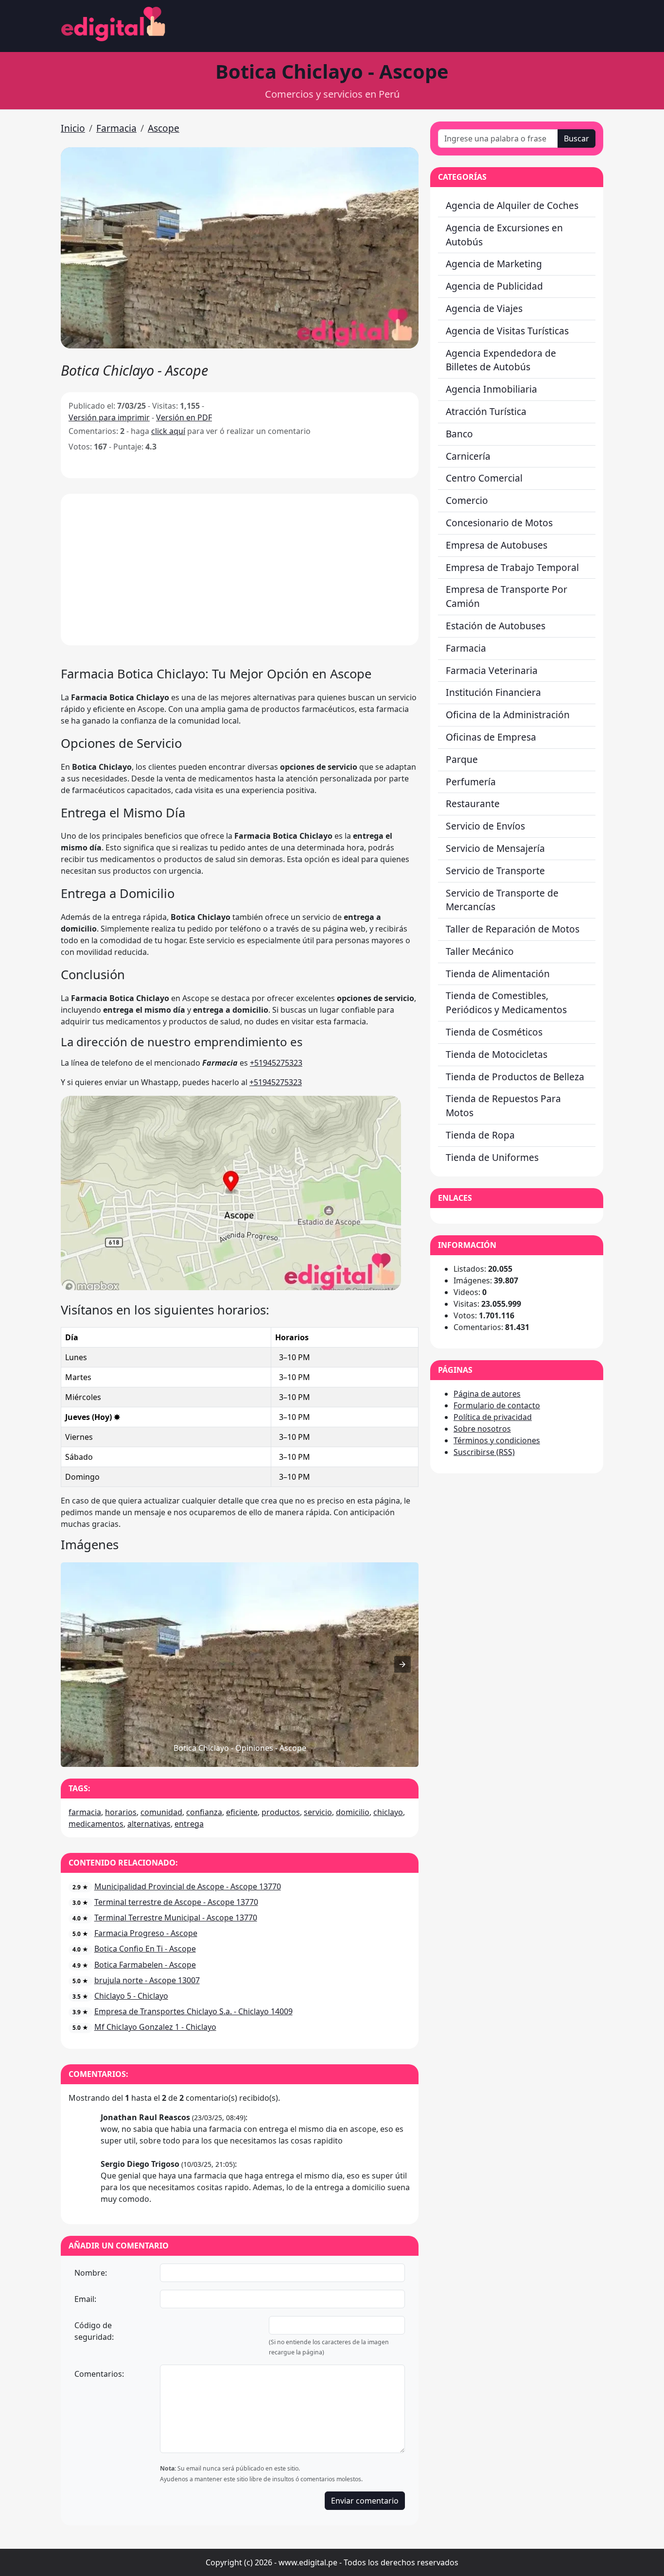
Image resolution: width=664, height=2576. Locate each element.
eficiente (242, 1812)
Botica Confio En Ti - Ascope (145, 1949)
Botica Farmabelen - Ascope (145, 1965)
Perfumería (471, 782)
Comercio (467, 500)
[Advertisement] (240, 570)
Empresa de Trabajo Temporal (512, 567)
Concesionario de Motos (499, 523)
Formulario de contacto (497, 1405)
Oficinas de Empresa (491, 737)
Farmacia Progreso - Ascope (146, 1933)
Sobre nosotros (482, 1429)
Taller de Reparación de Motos (513, 929)
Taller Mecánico (480, 951)
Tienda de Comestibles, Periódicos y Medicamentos (506, 1003)
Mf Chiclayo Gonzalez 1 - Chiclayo (155, 2027)
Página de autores (487, 1394)
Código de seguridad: (94, 2331)
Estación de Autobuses (496, 626)
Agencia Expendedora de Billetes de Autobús (501, 360)
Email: (85, 2299)
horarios (121, 1812)
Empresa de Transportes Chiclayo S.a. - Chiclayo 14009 (193, 2011)
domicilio (353, 1812)
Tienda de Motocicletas (497, 1054)
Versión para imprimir (109, 417)
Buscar (577, 138)
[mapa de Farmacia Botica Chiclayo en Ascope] (231, 1287)
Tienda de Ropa (480, 1135)
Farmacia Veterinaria (492, 670)
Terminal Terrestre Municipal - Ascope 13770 (176, 1918)
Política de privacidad (493, 1417)
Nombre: (91, 2273)
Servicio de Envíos (485, 826)
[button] (240, 248)
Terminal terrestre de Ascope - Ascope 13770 (176, 1902)
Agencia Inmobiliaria (491, 389)
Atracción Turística (486, 411)
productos (281, 1812)
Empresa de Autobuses (497, 545)
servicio (318, 1812)
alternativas (149, 1824)
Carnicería (468, 456)
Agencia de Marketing (494, 264)
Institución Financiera (493, 692)
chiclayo (388, 1812)
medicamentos (96, 1824)
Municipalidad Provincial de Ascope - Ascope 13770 (188, 1886)
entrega (189, 1824)
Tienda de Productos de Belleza (515, 1077)
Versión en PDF (184, 417)
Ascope (164, 128)
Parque (462, 759)
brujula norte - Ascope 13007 (147, 1980)
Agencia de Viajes (484, 308)
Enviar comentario (365, 2501)
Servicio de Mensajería (495, 848)
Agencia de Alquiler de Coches (512, 205)
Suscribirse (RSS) (484, 1452)
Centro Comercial (484, 478)
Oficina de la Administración (508, 715)
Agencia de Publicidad (494, 286)
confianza (204, 1812)
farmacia (85, 1812)
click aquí (168, 431)
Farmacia (116, 128)
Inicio (73, 128)
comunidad (161, 1812)
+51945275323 (276, 1063)
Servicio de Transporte (495, 871)
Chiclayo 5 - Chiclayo (131, 1996)
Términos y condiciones (497, 1440)
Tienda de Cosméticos (494, 1032)
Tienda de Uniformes (492, 1157)
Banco (459, 434)
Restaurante (473, 804)
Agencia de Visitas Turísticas (507, 331)
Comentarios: (99, 2374)
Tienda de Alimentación (498, 974)
